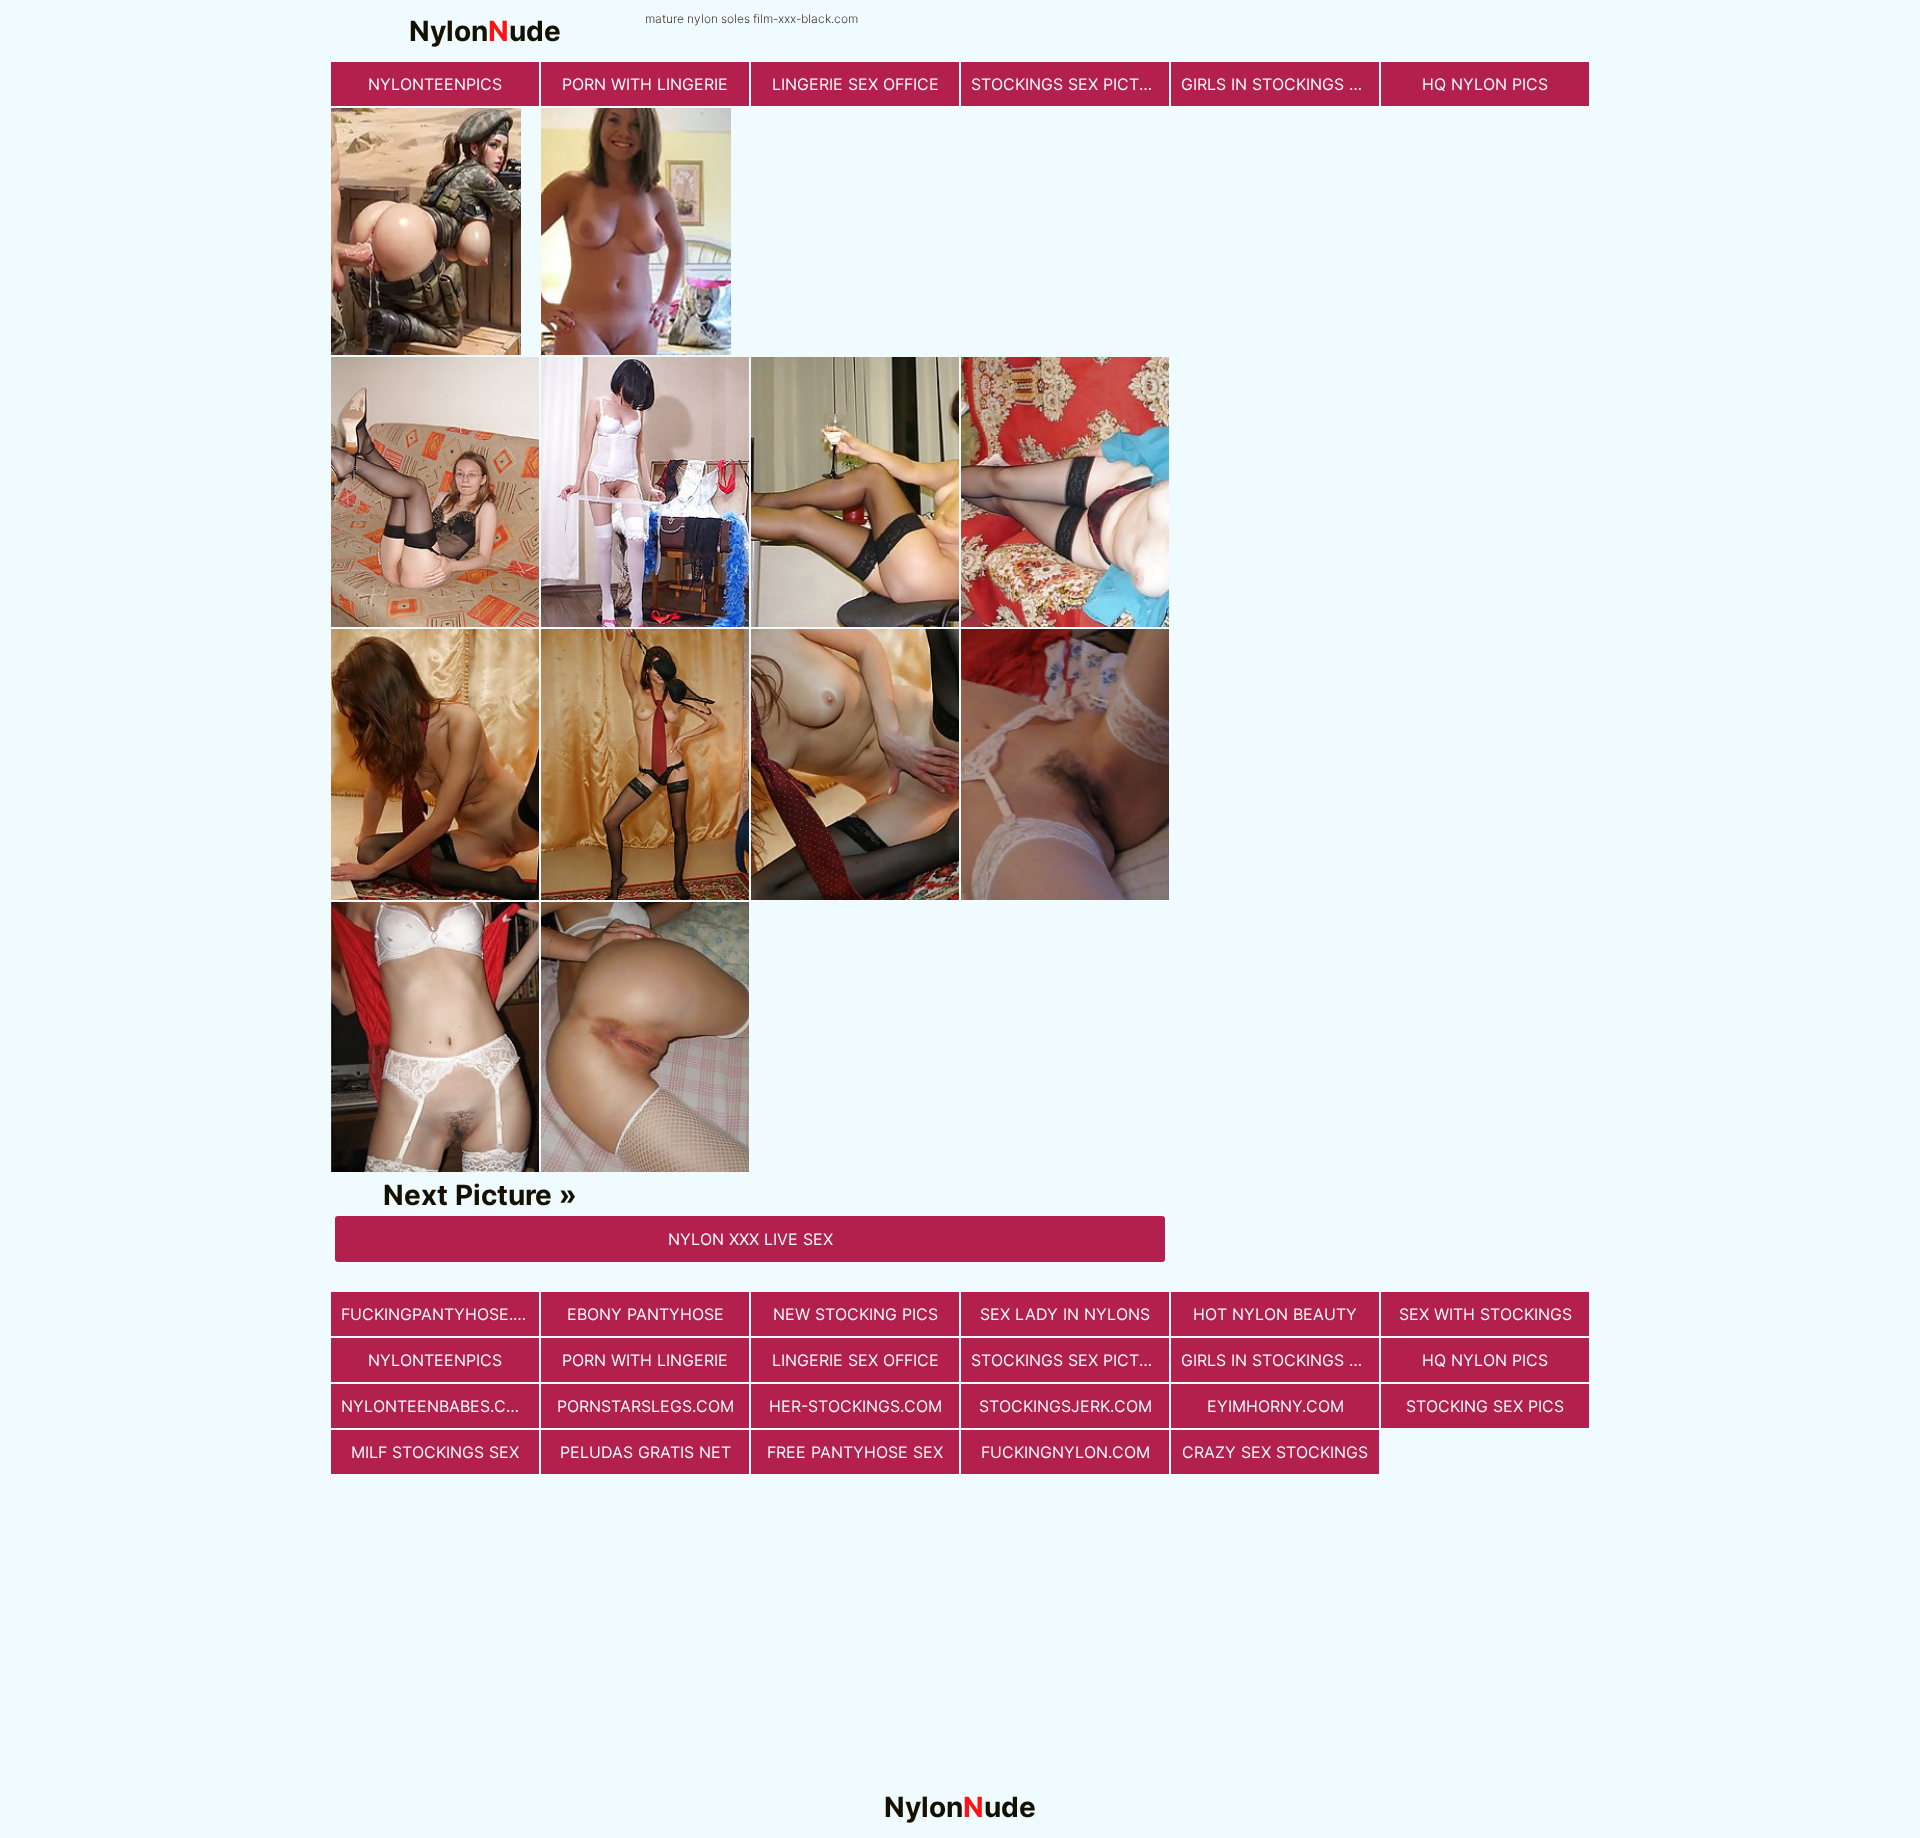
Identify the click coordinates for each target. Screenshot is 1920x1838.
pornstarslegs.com (645, 1406)
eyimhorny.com (1275, 1406)
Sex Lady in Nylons (1065, 1314)
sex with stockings (1485, 1314)
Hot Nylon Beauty (1275, 1314)
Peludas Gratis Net (645, 1452)
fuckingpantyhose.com (440, 1314)
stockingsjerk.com (1065, 1406)
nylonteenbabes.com (436, 1406)
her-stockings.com (855, 1406)
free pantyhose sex (855, 1452)
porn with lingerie (645, 84)
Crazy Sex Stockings (1275, 1452)
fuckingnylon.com (1065, 1452)
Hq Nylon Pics (1485, 84)
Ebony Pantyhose (645, 1314)
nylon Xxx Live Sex (750, 1239)
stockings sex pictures (1070, 84)
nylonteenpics (435, 84)
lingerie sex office (855, 84)
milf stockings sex (435, 1452)
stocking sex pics (1485, 1406)
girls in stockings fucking (1280, 84)
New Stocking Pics (855, 1314)
